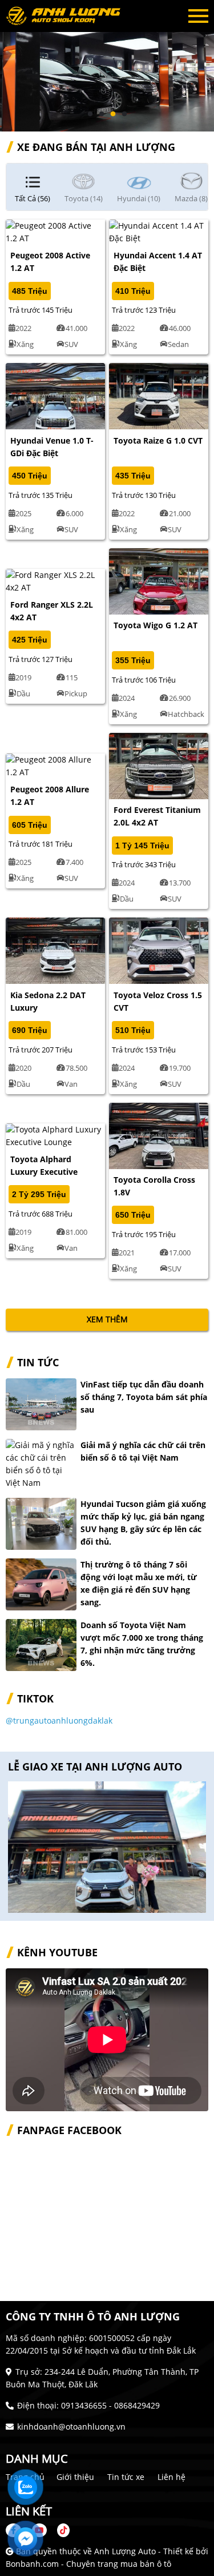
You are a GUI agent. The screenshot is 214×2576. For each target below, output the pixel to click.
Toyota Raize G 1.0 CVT (158, 440)
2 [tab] (102, 114)
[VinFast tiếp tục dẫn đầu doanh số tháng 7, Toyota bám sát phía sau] (41, 1404)
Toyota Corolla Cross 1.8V (154, 1186)
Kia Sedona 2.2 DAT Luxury (48, 1001)
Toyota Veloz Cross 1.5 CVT (158, 1001)
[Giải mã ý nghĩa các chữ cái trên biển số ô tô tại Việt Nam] (41, 1464)
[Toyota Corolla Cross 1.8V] (159, 1135)
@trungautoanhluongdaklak (59, 1720)
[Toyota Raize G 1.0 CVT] (159, 395)
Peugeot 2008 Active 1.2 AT (50, 262)
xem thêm (107, 1319)
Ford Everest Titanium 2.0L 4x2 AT (157, 816)
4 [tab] (124, 114)
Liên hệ (171, 2477)
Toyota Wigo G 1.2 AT (156, 625)
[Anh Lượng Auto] (68, 16)
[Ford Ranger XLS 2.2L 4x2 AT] (55, 580)
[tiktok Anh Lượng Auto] (59, 2530)
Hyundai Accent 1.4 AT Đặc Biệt (158, 262)
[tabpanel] (107, 66)
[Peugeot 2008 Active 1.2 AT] (55, 231)
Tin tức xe (126, 2477)
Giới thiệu (75, 2477)
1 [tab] (90, 114)
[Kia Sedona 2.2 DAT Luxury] (55, 950)
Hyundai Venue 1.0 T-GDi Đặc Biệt (52, 447)
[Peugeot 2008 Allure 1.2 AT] (55, 765)
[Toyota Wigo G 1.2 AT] (159, 580)
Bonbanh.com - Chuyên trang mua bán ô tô (88, 2564)
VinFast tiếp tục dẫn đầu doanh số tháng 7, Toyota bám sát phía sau (144, 1397)
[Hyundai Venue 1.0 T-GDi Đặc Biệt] (55, 395)
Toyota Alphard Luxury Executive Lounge (44, 1172)
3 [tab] (113, 114)
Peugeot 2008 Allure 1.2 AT (50, 795)
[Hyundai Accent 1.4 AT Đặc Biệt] (159, 231)
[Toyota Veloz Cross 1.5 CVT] (159, 950)
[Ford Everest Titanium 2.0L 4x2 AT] (159, 765)
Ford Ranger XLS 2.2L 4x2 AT (52, 611)
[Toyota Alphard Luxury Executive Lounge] (55, 1135)
